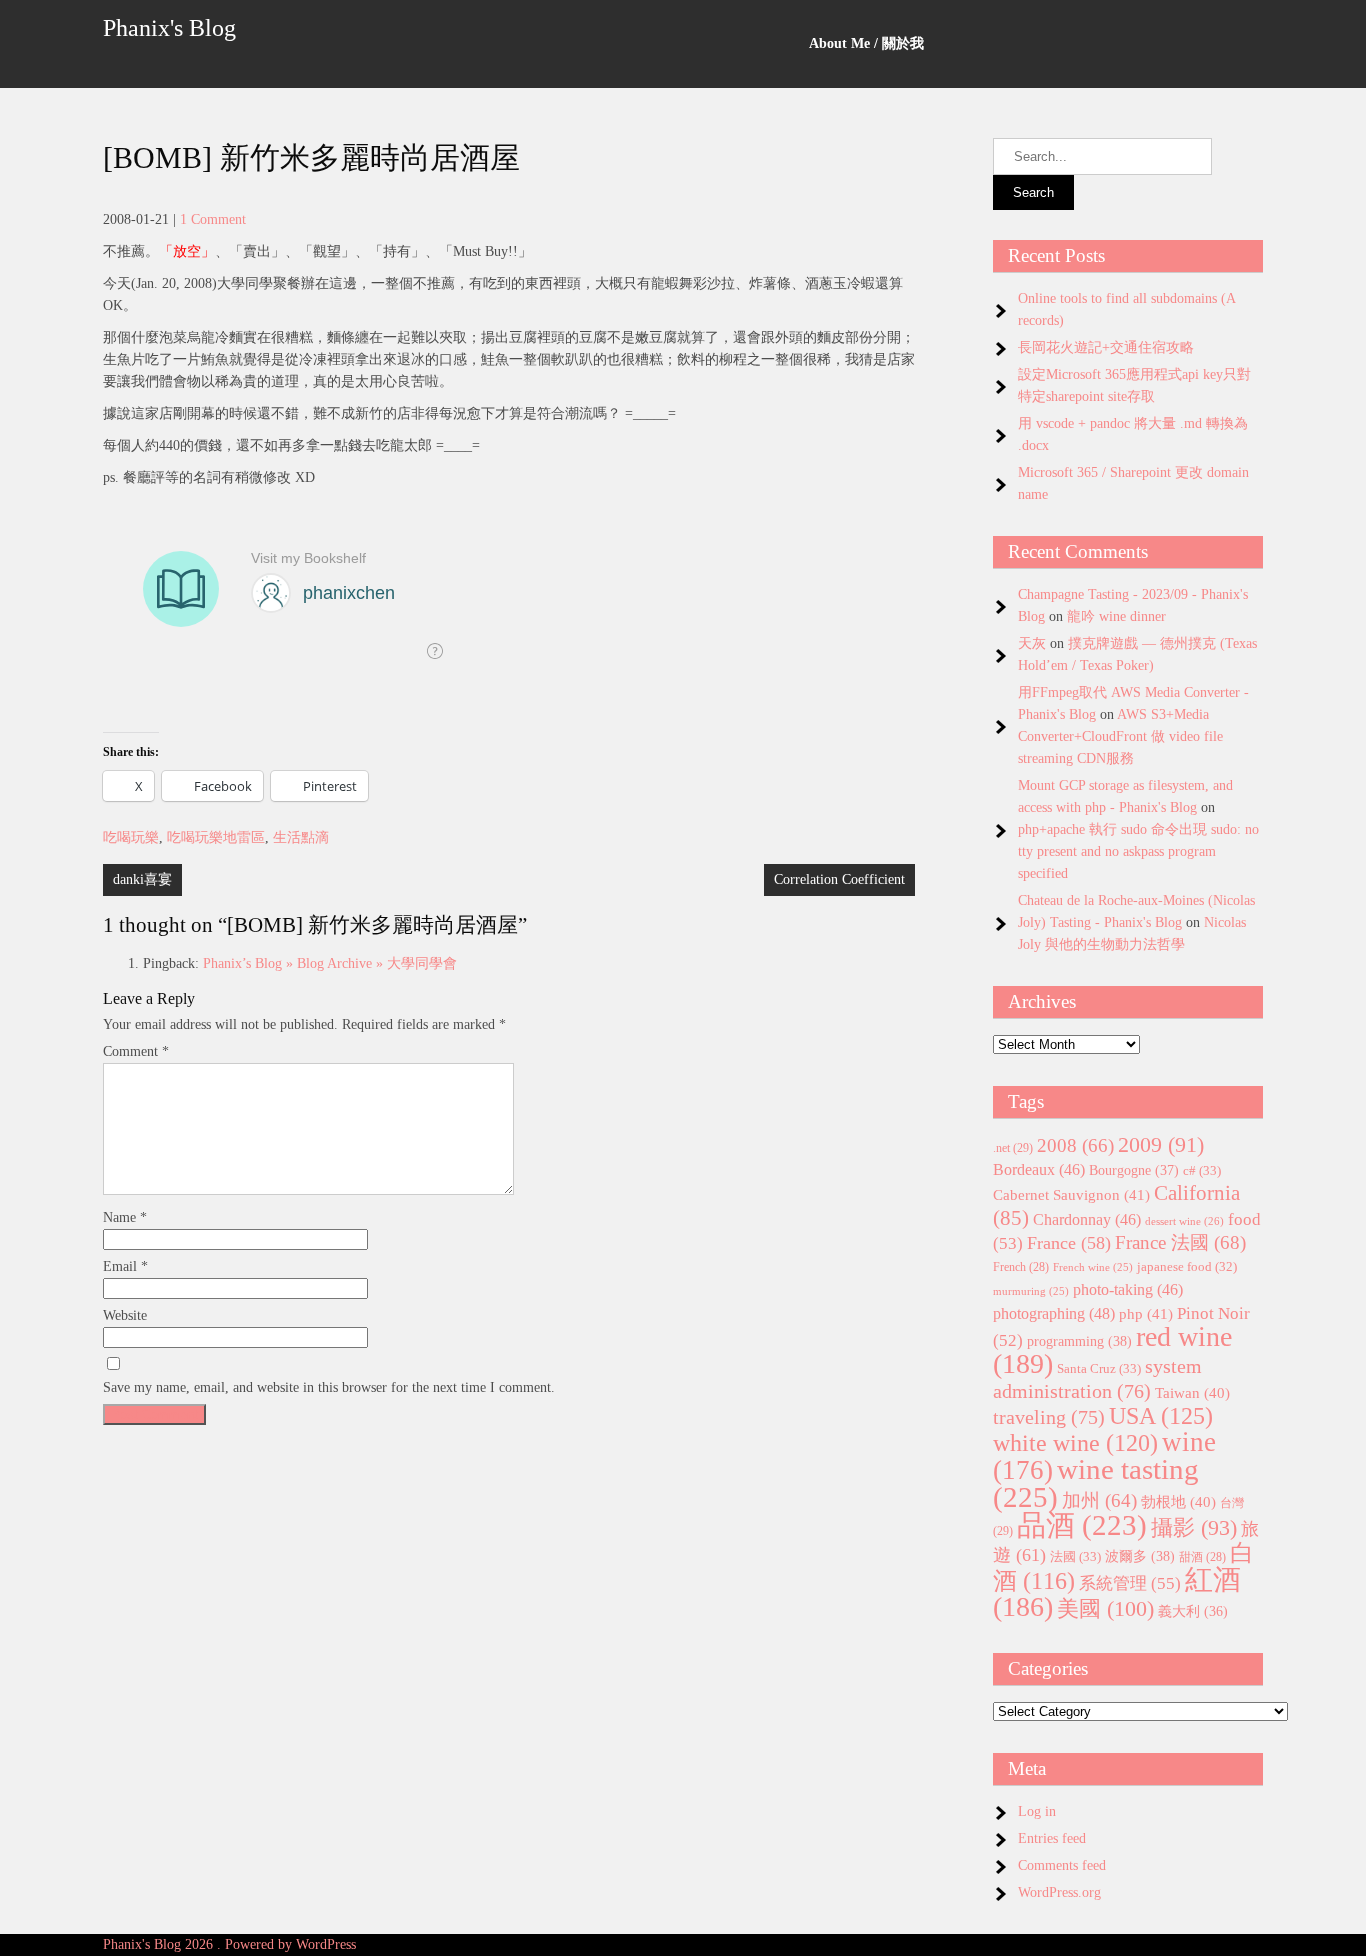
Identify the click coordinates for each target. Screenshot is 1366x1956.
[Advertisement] (509, 1574)
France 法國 (1180, 1242)
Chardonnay (1087, 1219)
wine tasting (1096, 1483)
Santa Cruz (1099, 1368)
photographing (1054, 1314)
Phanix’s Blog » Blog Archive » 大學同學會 (330, 963)
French (1021, 1267)
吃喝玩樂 (131, 837)
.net (1013, 1148)
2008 (1075, 1145)
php (1146, 1314)
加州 (1099, 1500)
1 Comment (213, 219)
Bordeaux (1039, 1169)
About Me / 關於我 (866, 43)
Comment (136, 1051)
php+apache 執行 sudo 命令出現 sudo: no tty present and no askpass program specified (1138, 851)
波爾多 (1140, 1556)
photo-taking (1128, 1289)
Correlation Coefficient (839, 879)
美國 (1105, 1608)
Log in (1037, 1811)
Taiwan (1192, 1393)
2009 (1161, 1145)
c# (1202, 1170)
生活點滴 (301, 837)
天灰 (1032, 643)
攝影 (1194, 1528)
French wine (1093, 1267)
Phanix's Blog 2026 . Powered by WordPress (229, 1944)
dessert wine (1184, 1221)
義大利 (1193, 1611)
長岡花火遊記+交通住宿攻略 (1106, 347)
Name (125, 1217)
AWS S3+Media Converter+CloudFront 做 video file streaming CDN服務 (1120, 736)
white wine (1075, 1443)
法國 (1075, 1556)
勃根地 (1178, 1502)
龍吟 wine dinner (1116, 616)
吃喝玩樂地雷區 (216, 837)
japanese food (1187, 1267)
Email (125, 1266)
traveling (1049, 1417)
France (1069, 1243)
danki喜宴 (142, 879)
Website (125, 1315)
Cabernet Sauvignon (1071, 1195)
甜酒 (1202, 1557)
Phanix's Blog (169, 28)
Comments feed (1062, 1865)
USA (1161, 1415)
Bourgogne (1134, 1170)
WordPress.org (1059, 1892)
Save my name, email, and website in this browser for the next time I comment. (329, 1387)
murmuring (1031, 1291)
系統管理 (1130, 1583)
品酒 (1082, 1525)
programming (1079, 1341)
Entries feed (1052, 1838)
